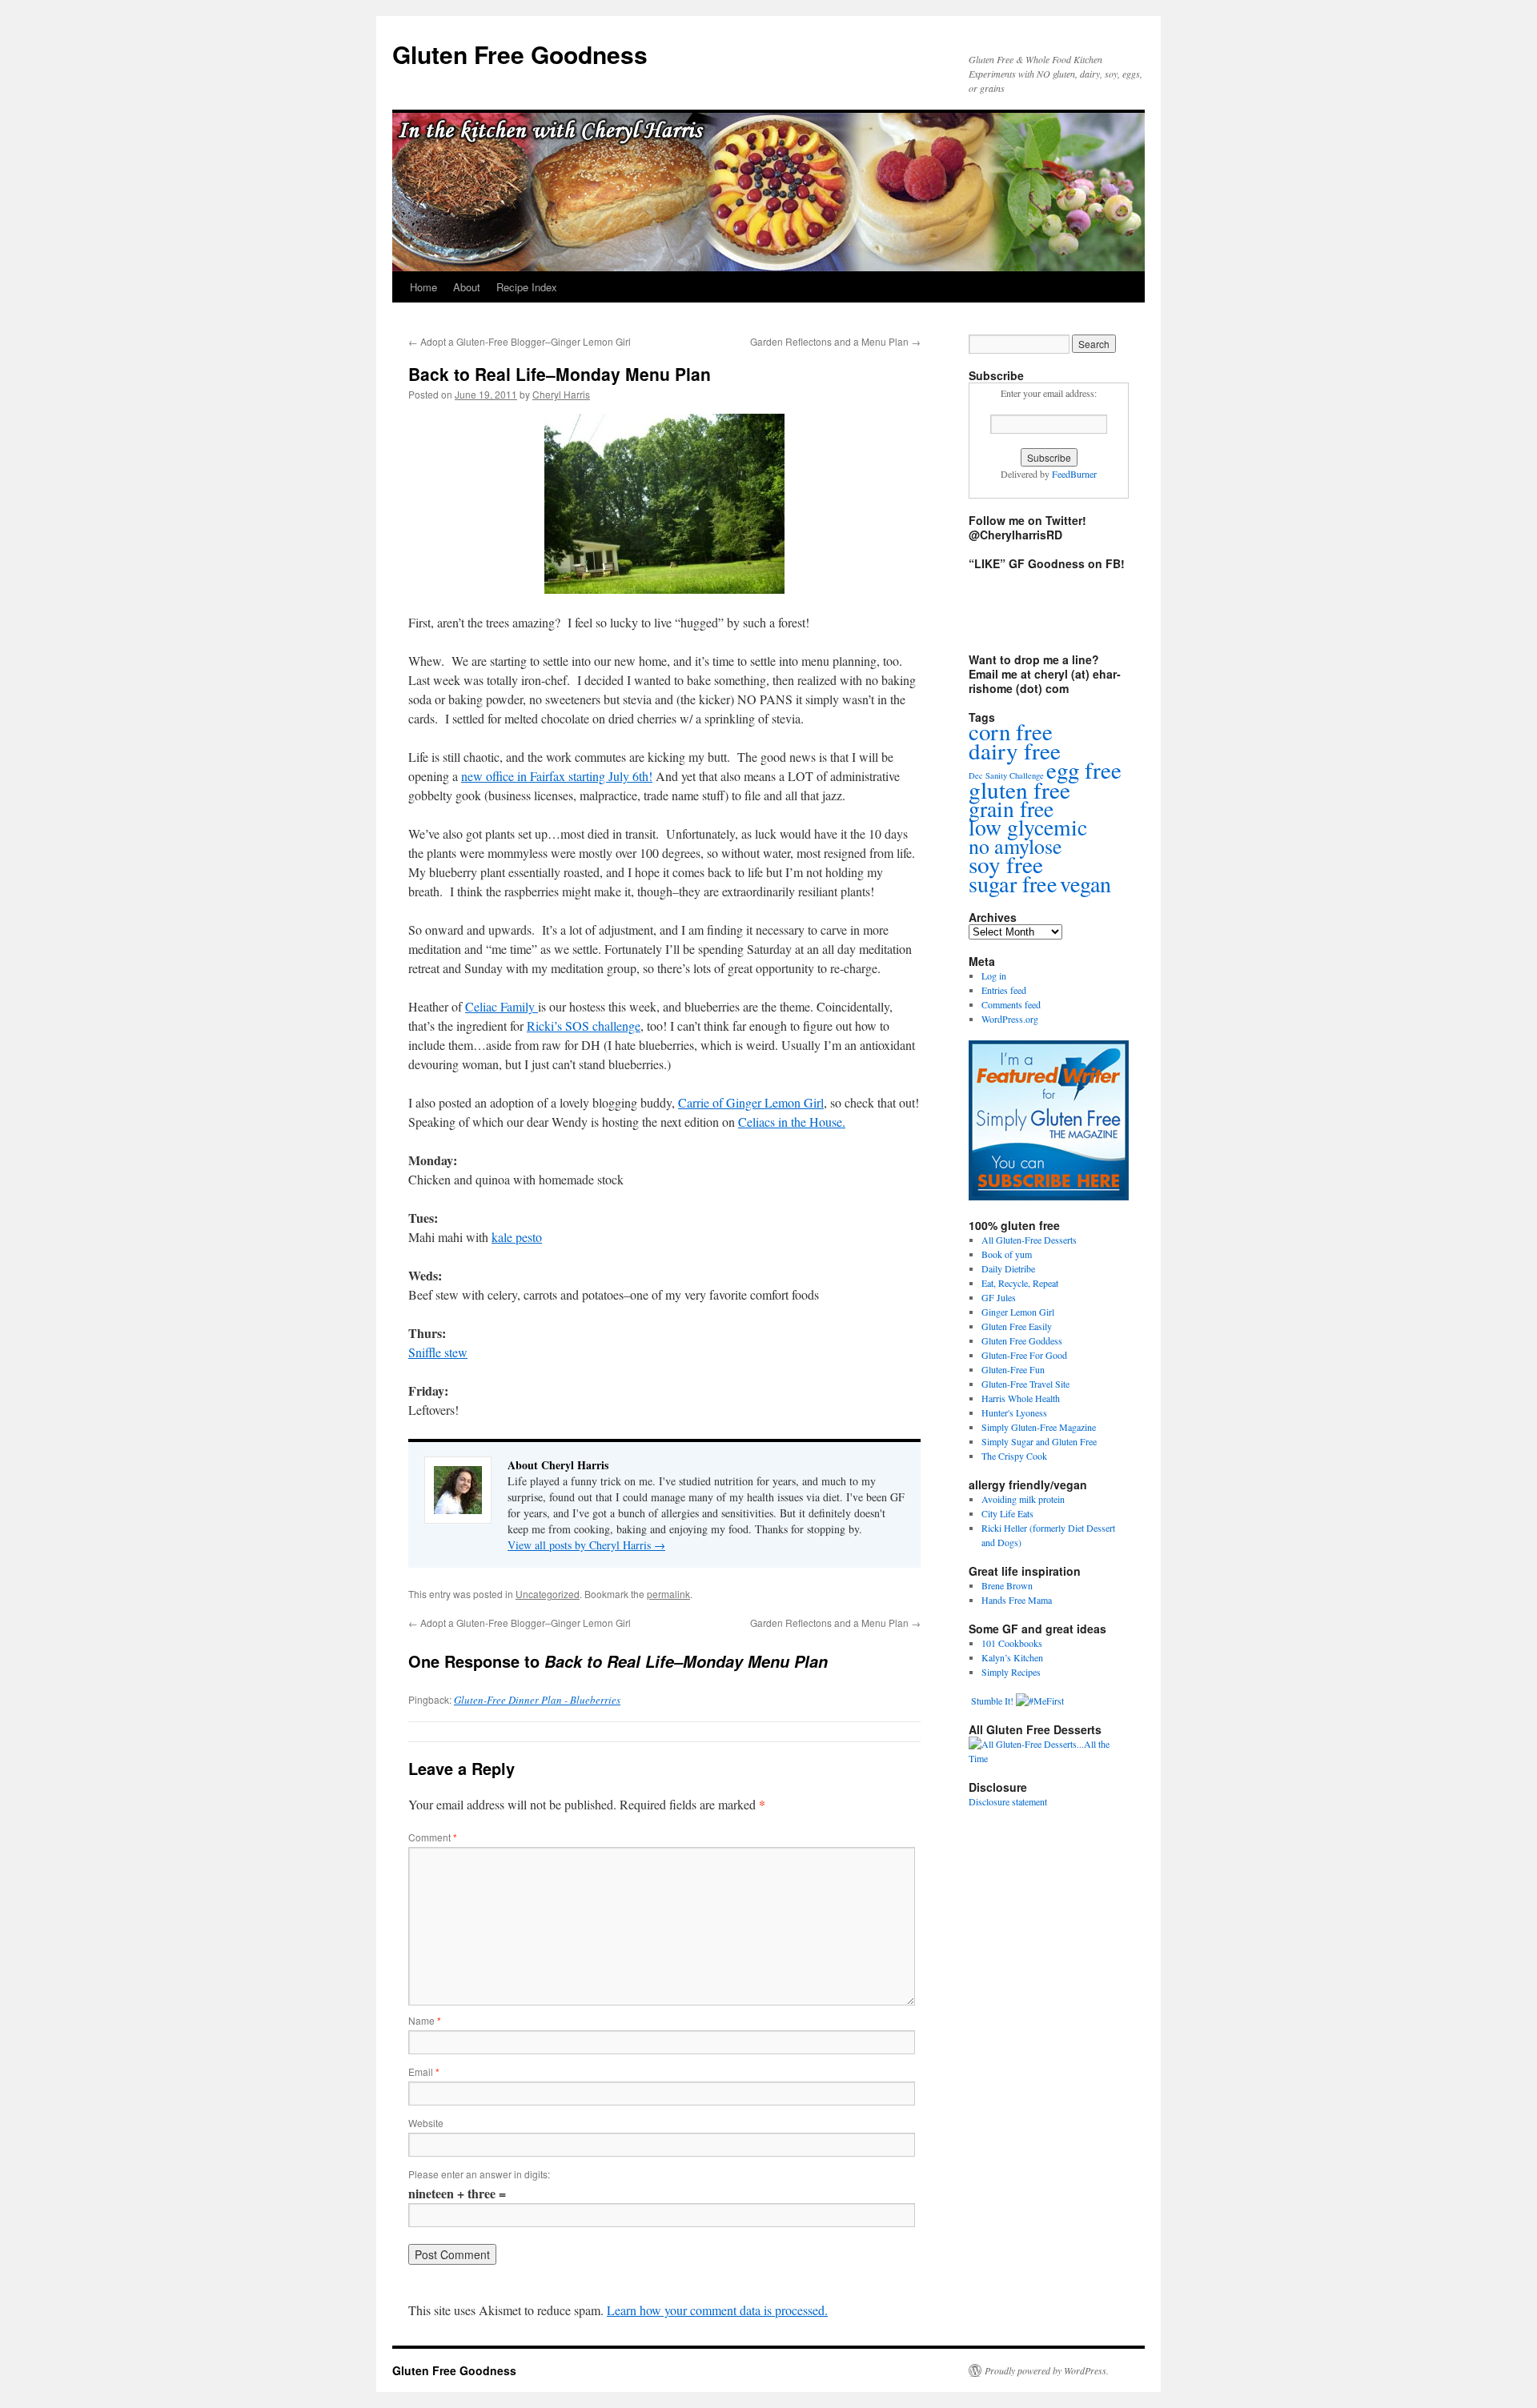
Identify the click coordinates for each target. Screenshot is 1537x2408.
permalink (668, 1594)
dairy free (1015, 750)
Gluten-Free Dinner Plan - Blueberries (537, 1700)
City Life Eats (1007, 1513)
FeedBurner (1074, 474)
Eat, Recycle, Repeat (1020, 1283)
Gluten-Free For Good (1024, 1355)
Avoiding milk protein (1023, 1499)
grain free (1011, 809)
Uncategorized (548, 1594)
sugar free (1013, 883)
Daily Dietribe (1008, 1268)
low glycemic (1028, 827)
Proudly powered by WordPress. (1047, 2370)
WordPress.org (1010, 1019)
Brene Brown (1007, 1585)
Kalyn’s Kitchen (1012, 1657)
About (467, 287)
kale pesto (517, 1237)
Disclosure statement (1008, 1801)
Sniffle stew (438, 1352)
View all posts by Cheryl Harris (586, 1545)
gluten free (1019, 789)
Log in (994, 976)
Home (423, 287)
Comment (433, 1837)
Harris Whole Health (1021, 1398)
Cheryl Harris (561, 394)
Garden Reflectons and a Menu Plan (835, 341)
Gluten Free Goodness (520, 54)
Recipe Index (527, 287)
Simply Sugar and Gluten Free (1039, 1441)
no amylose (1015, 846)
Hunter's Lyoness (1014, 1412)
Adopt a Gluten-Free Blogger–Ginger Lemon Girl (520, 341)
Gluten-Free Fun (1013, 1369)
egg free (1084, 769)
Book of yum (1007, 1254)
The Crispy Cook (1014, 1456)
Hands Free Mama (1017, 1600)
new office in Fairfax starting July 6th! (557, 776)
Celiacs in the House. (792, 1122)
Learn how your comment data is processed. (717, 2310)
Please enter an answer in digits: (479, 2174)
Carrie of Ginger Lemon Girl (751, 1102)
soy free (1006, 864)
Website (426, 2123)
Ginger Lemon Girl (1018, 1312)
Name (425, 2020)
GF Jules (999, 1297)
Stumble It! (991, 1701)
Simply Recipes (1011, 1672)
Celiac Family (502, 1006)
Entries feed (1004, 990)
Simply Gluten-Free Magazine (1039, 1427)
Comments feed (1011, 1004)
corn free (1011, 731)
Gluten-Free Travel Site (1025, 1384)
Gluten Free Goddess (1022, 1340)
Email (424, 2071)
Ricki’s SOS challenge (584, 1026)
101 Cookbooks (1012, 1643)
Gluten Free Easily (1017, 1326)
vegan (1086, 883)
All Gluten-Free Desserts (1029, 1240)
